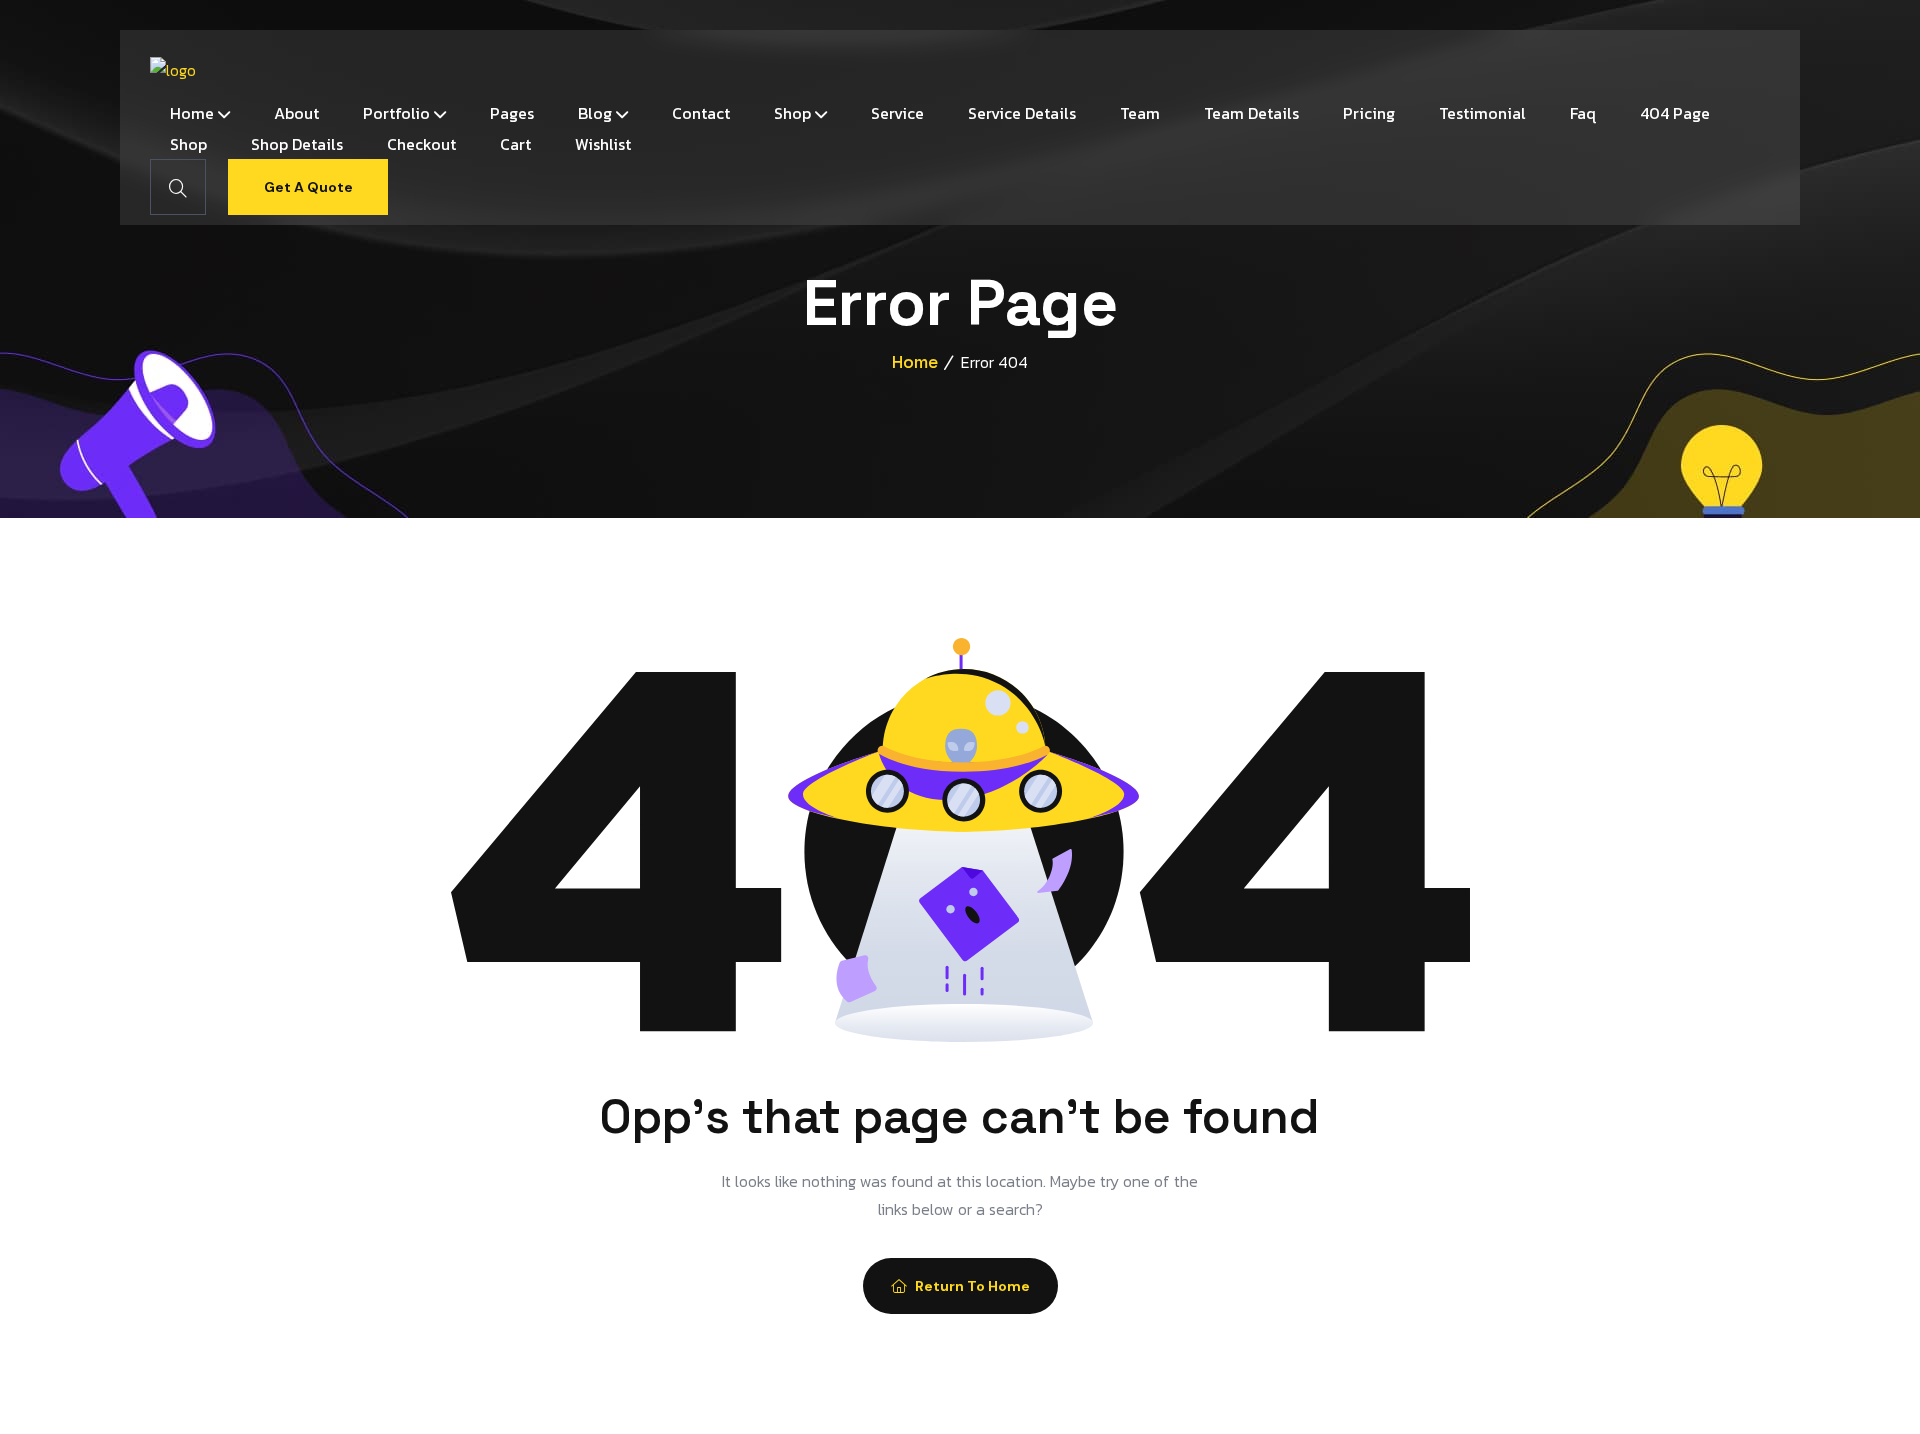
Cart (515, 144)
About (296, 113)
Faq (1583, 113)
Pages (512, 113)
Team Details (1251, 113)
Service (897, 113)
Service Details (1022, 113)
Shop (792, 113)
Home (192, 113)
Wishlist (603, 144)
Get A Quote (308, 187)
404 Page (1675, 113)
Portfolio (396, 113)
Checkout (421, 144)
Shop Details (297, 144)
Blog (595, 113)
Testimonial (1482, 113)
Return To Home (972, 1286)
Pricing (1369, 113)
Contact (701, 113)
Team (1140, 113)
